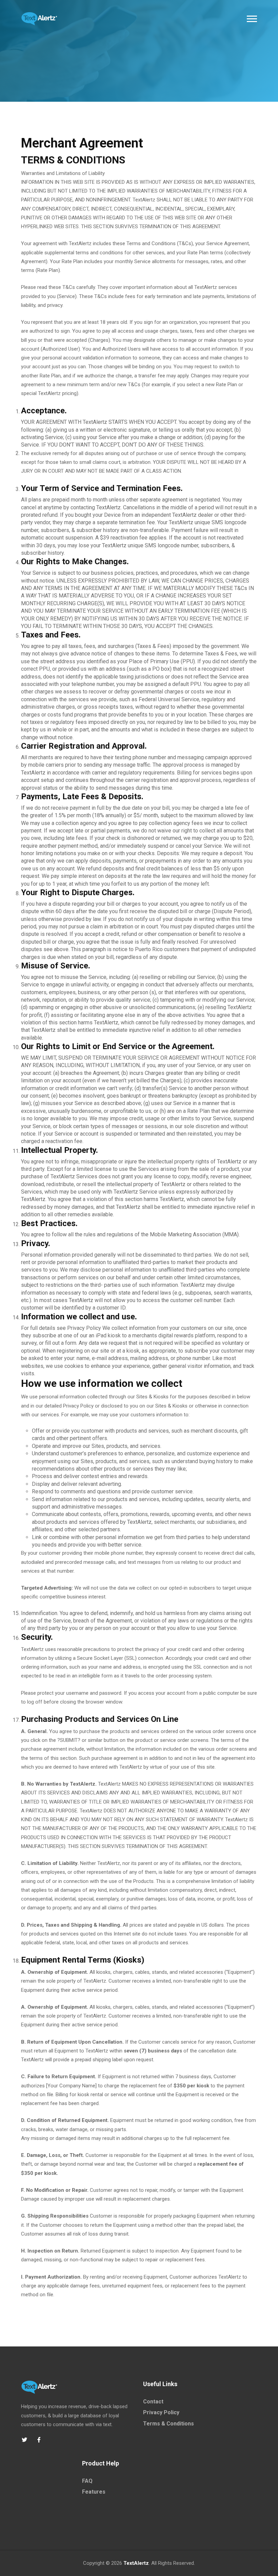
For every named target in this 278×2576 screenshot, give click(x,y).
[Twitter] (24, 2440)
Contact (153, 2402)
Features (94, 2492)
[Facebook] (39, 2440)
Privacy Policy (161, 2412)
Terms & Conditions (168, 2424)
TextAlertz (136, 2563)
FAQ (87, 2481)
